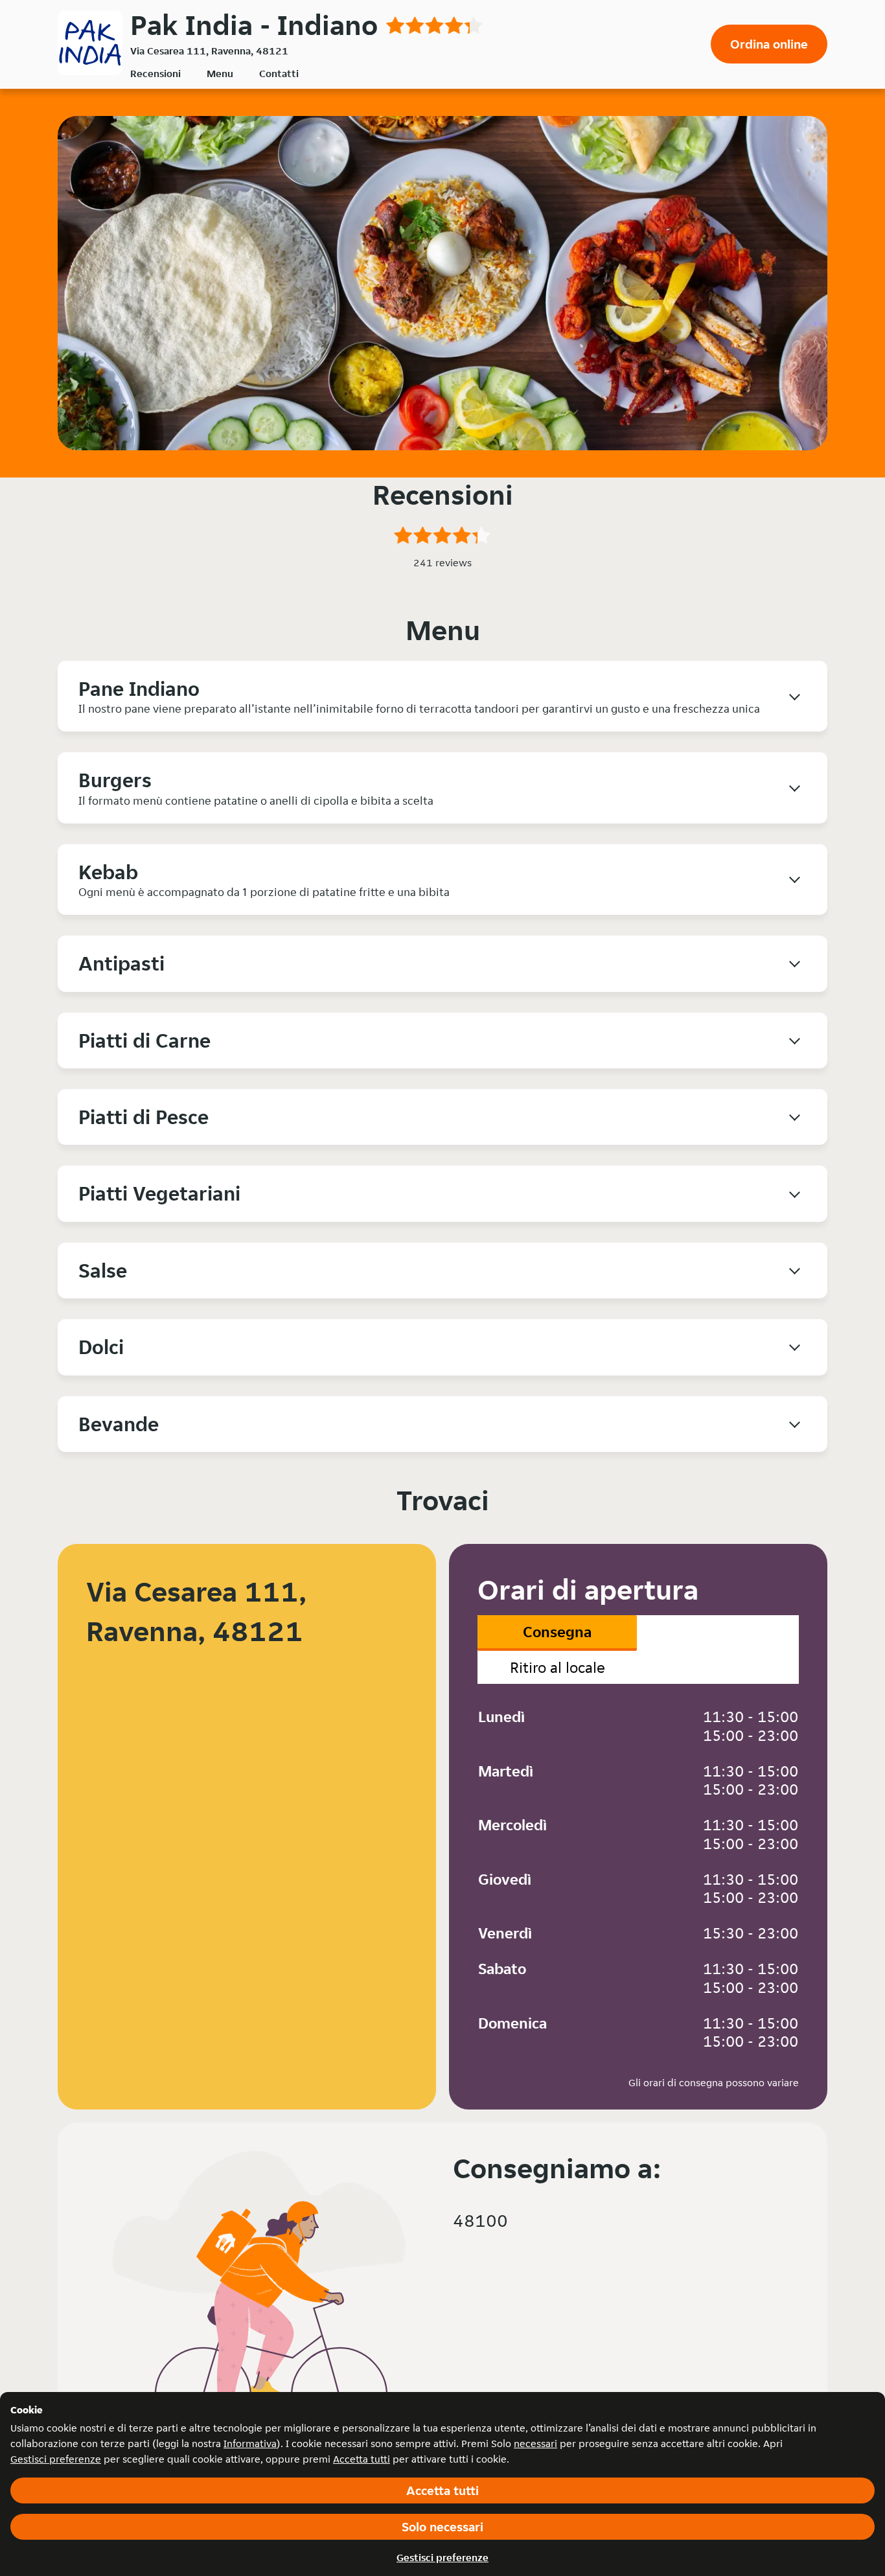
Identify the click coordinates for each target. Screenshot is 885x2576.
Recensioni (155, 74)
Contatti (279, 74)
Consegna (557, 1632)
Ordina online (769, 44)
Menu (220, 74)
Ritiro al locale (557, 1667)
